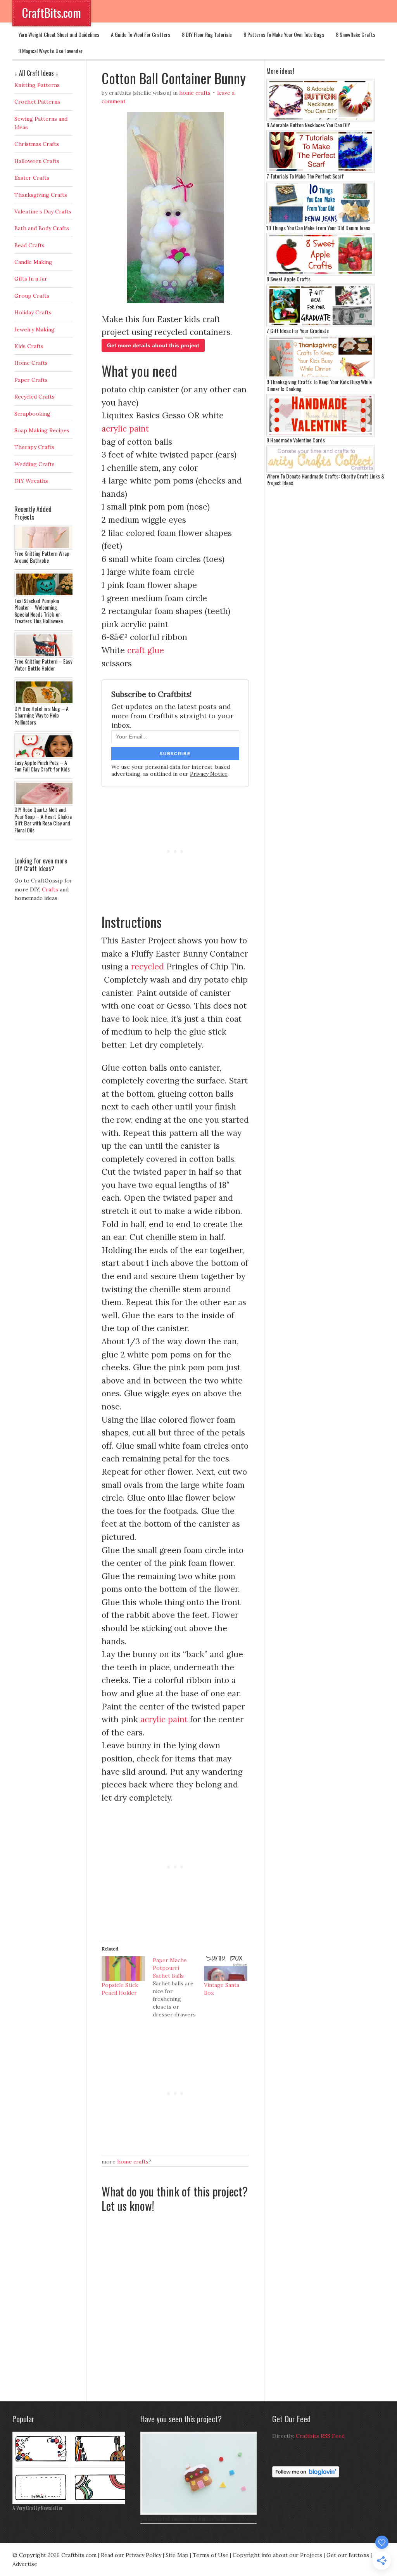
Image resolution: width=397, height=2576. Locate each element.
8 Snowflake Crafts (356, 34)
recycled (148, 966)
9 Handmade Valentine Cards (296, 440)
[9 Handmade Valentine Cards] (321, 435)
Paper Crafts (31, 380)
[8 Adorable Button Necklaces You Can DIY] (321, 120)
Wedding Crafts (35, 464)
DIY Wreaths (31, 481)
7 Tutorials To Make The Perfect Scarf (305, 176)
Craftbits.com (79, 2555)
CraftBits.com (52, 13)
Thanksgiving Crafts (41, 195)
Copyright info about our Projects (277, 2555)
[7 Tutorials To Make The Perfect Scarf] (321, 171)
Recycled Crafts (35, 397)
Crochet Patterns (37, 102)
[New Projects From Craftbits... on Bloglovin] (306, 2475)
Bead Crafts (29, 245)
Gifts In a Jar (31, 279)
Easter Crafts (32, 178)
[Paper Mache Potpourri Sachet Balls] (178, 1987)
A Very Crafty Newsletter (38, 2508)
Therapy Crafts (34, 447)
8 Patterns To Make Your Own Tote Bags (284, 34)
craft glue (146, 650)
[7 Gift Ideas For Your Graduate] (321, 325)
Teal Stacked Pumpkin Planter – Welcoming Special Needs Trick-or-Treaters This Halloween (39, 611)
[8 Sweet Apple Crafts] (321, 274)
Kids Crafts (29, 346)
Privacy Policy (143, 2555)
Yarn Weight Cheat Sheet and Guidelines (59, 34)
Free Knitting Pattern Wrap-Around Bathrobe (43, 557)
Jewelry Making (35, 329)
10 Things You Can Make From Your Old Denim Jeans (318, 228)
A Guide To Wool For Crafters (141, 34)
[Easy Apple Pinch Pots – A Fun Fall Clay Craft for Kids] (45, 757)
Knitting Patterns (37, 85)
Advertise (25, 2564)
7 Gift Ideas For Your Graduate (298, 330)
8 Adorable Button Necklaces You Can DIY (308, 125)
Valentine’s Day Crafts (43, 211)
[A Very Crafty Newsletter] (71, 2502)
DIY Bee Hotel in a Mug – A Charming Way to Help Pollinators (41, 715)
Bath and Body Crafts (42, 228)
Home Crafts (195, 93)
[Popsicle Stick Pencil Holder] (123, 1969)
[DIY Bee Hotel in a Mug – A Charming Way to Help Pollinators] (45, 703)
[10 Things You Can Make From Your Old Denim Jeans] (321, 222)
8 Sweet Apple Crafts (288, 279)
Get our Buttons (348, 2555)
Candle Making (33, 262)
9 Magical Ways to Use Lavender (50, 51)
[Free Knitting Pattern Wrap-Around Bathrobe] (45, 548)
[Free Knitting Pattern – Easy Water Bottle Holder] (45, 656)
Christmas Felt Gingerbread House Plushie (183, 2518)
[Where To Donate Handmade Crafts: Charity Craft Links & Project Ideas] (321, 471)
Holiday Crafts (33, 312)
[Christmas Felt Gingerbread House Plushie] (200, 2513)
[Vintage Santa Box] (226, 1969)
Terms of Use (211, 2555)
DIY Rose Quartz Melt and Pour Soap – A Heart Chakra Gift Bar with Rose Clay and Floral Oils (43, 820)
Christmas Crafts (37, 144)
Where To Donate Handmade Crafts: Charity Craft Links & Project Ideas (325, 479)
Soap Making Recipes (42, 430)
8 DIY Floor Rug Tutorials (207, 34)
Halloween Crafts (37, 161)
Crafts (50, 889)
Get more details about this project (153, 345)
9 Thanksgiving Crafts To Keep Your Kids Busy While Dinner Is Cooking (319, 385)
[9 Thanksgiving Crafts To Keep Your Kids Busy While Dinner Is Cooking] (321, 376)
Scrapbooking (32, 414)
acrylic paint (125, 429)
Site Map (177, 2555)
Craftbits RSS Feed (320, 2436)
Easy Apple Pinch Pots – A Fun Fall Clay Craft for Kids (42, 766)
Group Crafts (32, 296)
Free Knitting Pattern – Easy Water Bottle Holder (43, 665)
